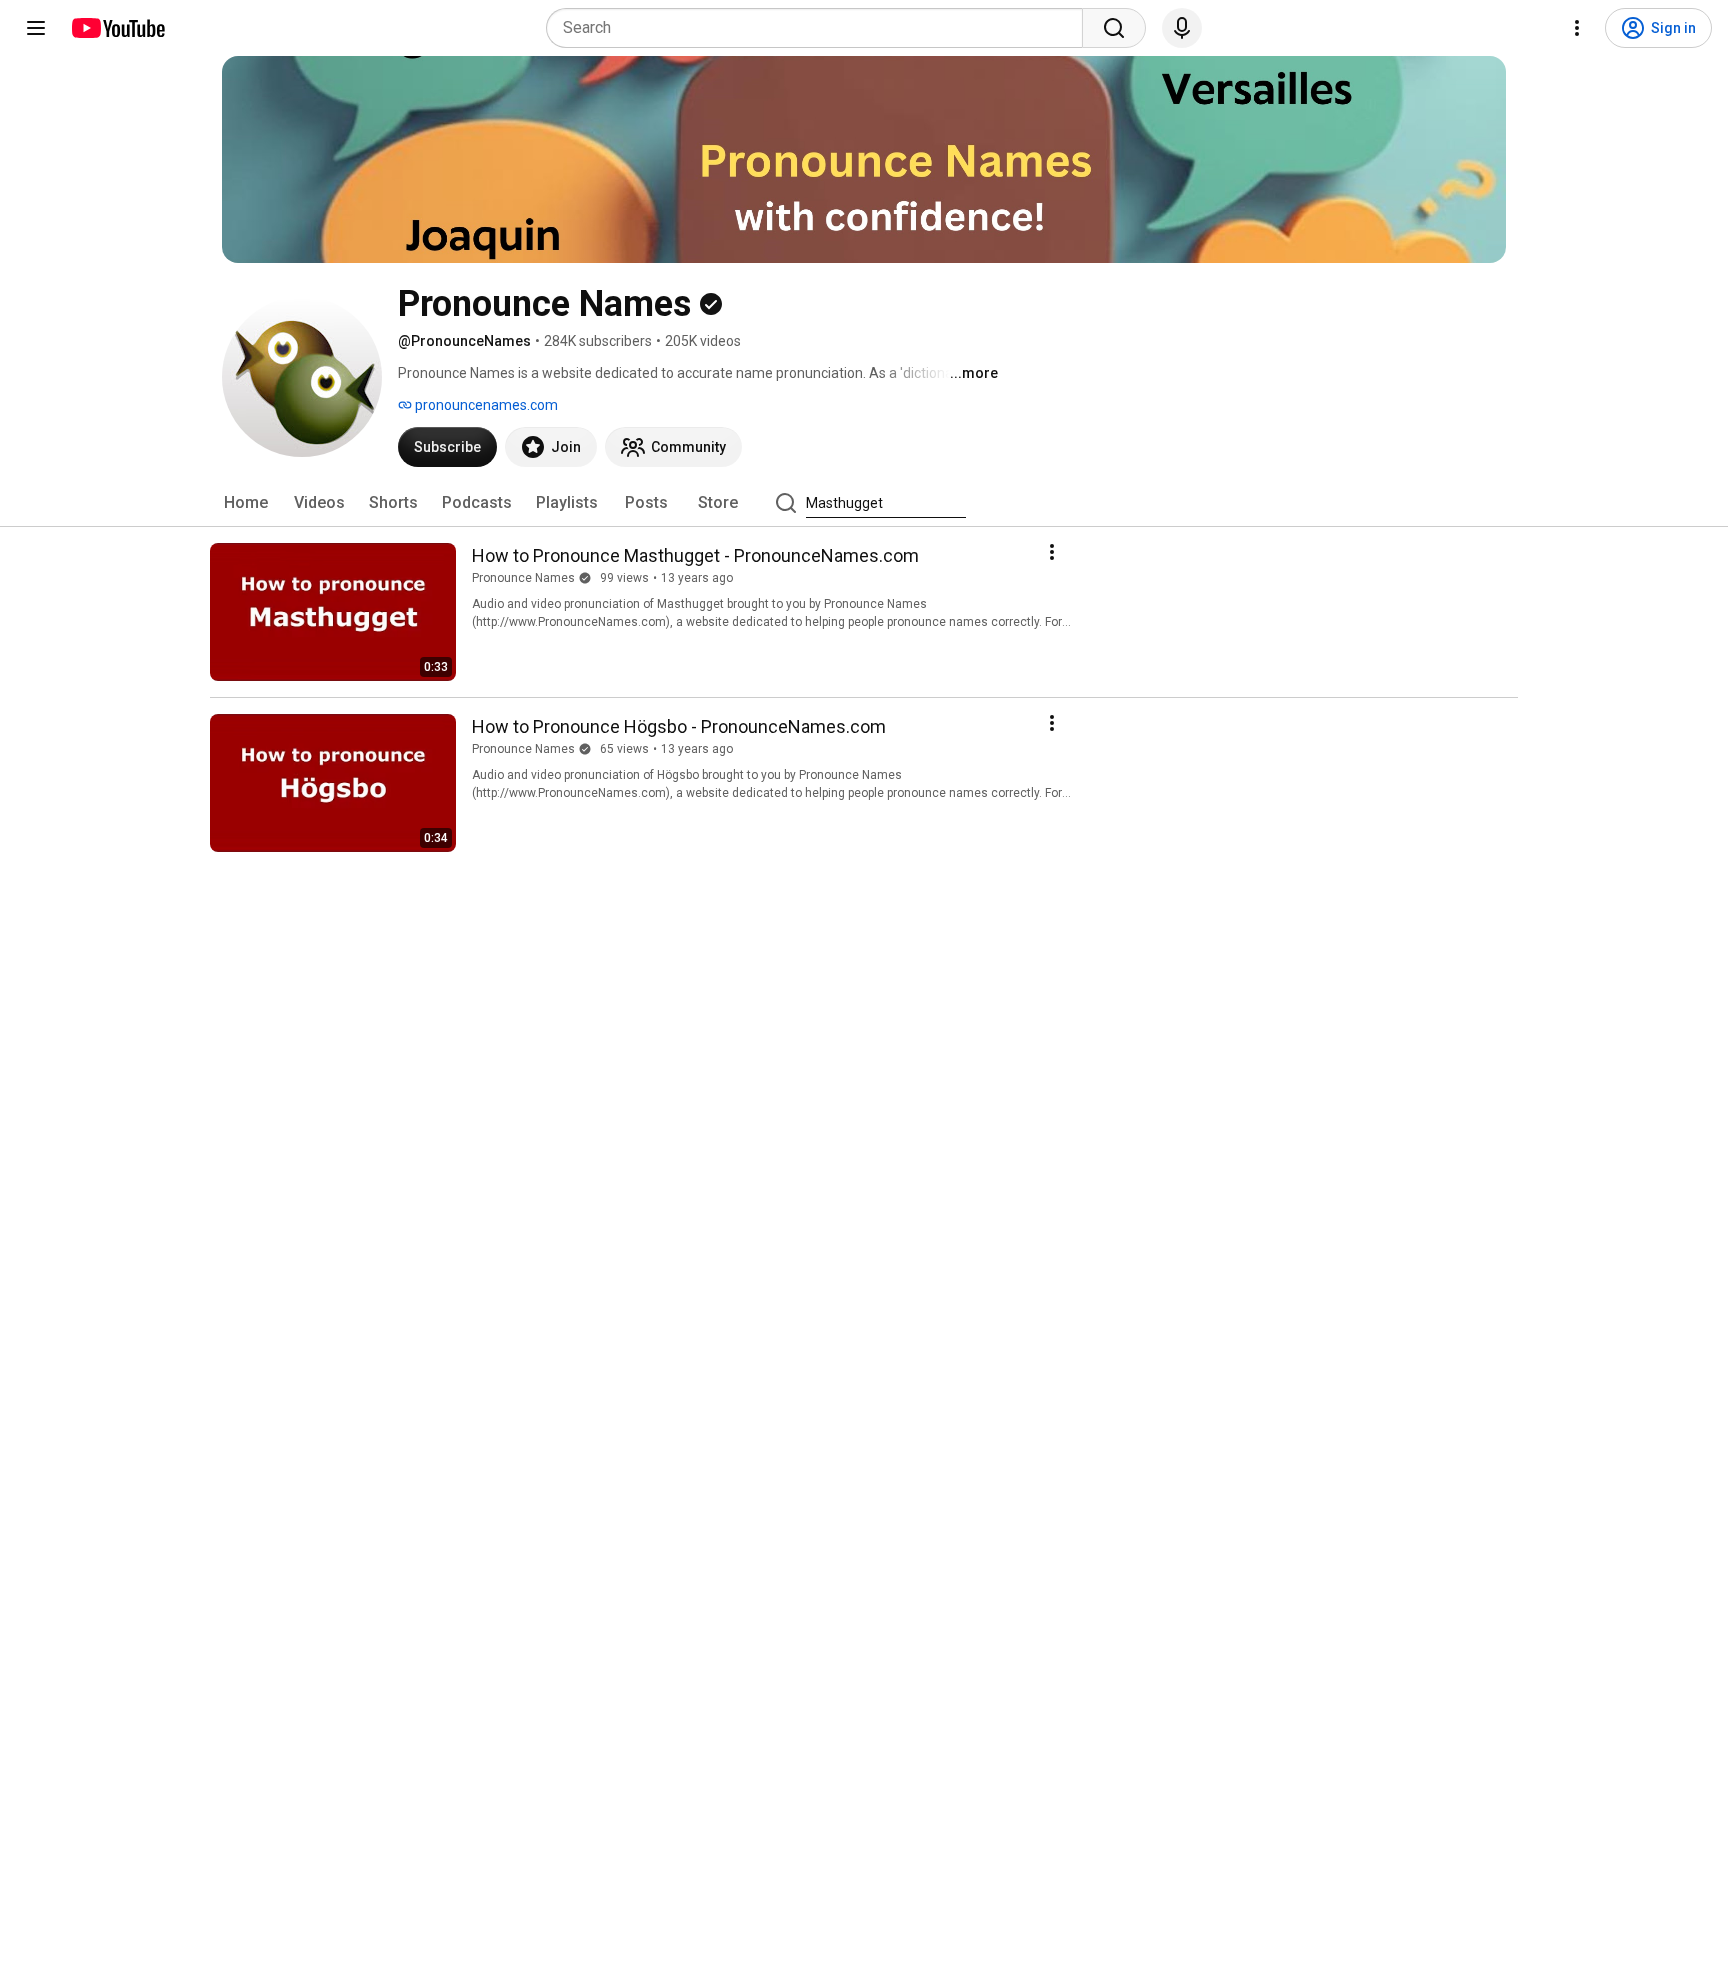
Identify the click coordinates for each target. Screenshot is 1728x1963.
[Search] (1114, 28)
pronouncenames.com (485, 405)
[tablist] (864, 503)
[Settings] (1577, 28)
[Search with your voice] (1182, 28)
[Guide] (36, 28)
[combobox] (820, 28)
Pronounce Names (523, 578)
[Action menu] (1052, 552)
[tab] (246, 503)
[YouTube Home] (117, 28)
